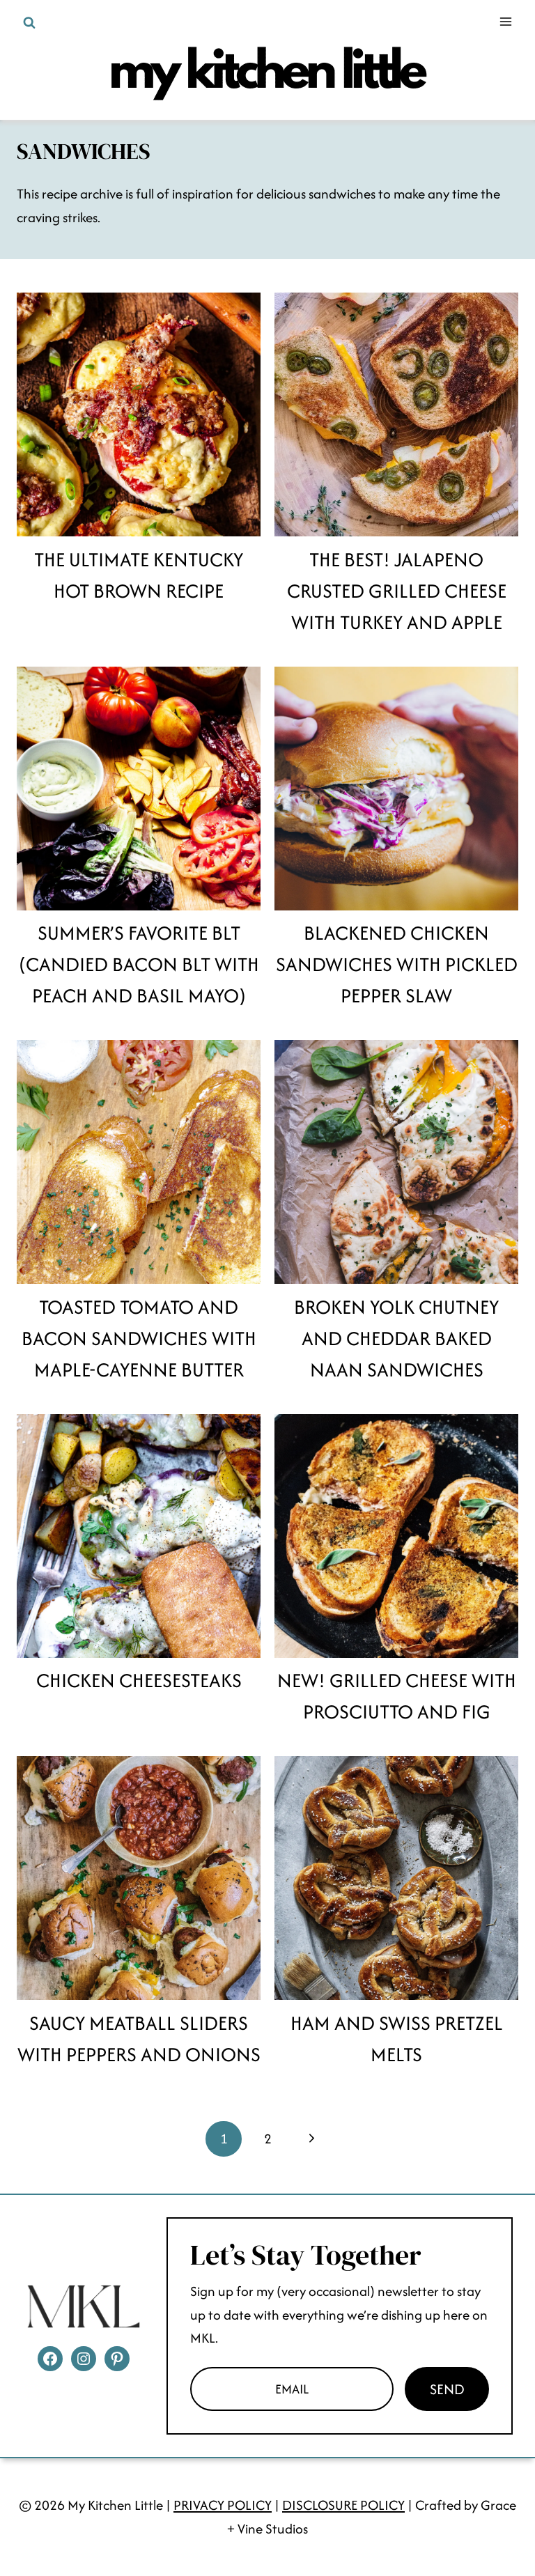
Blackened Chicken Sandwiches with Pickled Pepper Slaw (397, 964)
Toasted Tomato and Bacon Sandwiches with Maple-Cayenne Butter (139, 1338)
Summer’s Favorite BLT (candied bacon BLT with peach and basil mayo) (139, 964)
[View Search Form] (29, 23)
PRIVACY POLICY (223, 2505)
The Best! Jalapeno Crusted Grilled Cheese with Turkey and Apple (397, 591)
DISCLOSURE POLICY (343, 2505)
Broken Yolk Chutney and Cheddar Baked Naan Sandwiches (396, 1338)
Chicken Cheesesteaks (139, 1680)
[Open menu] (505, 21)
